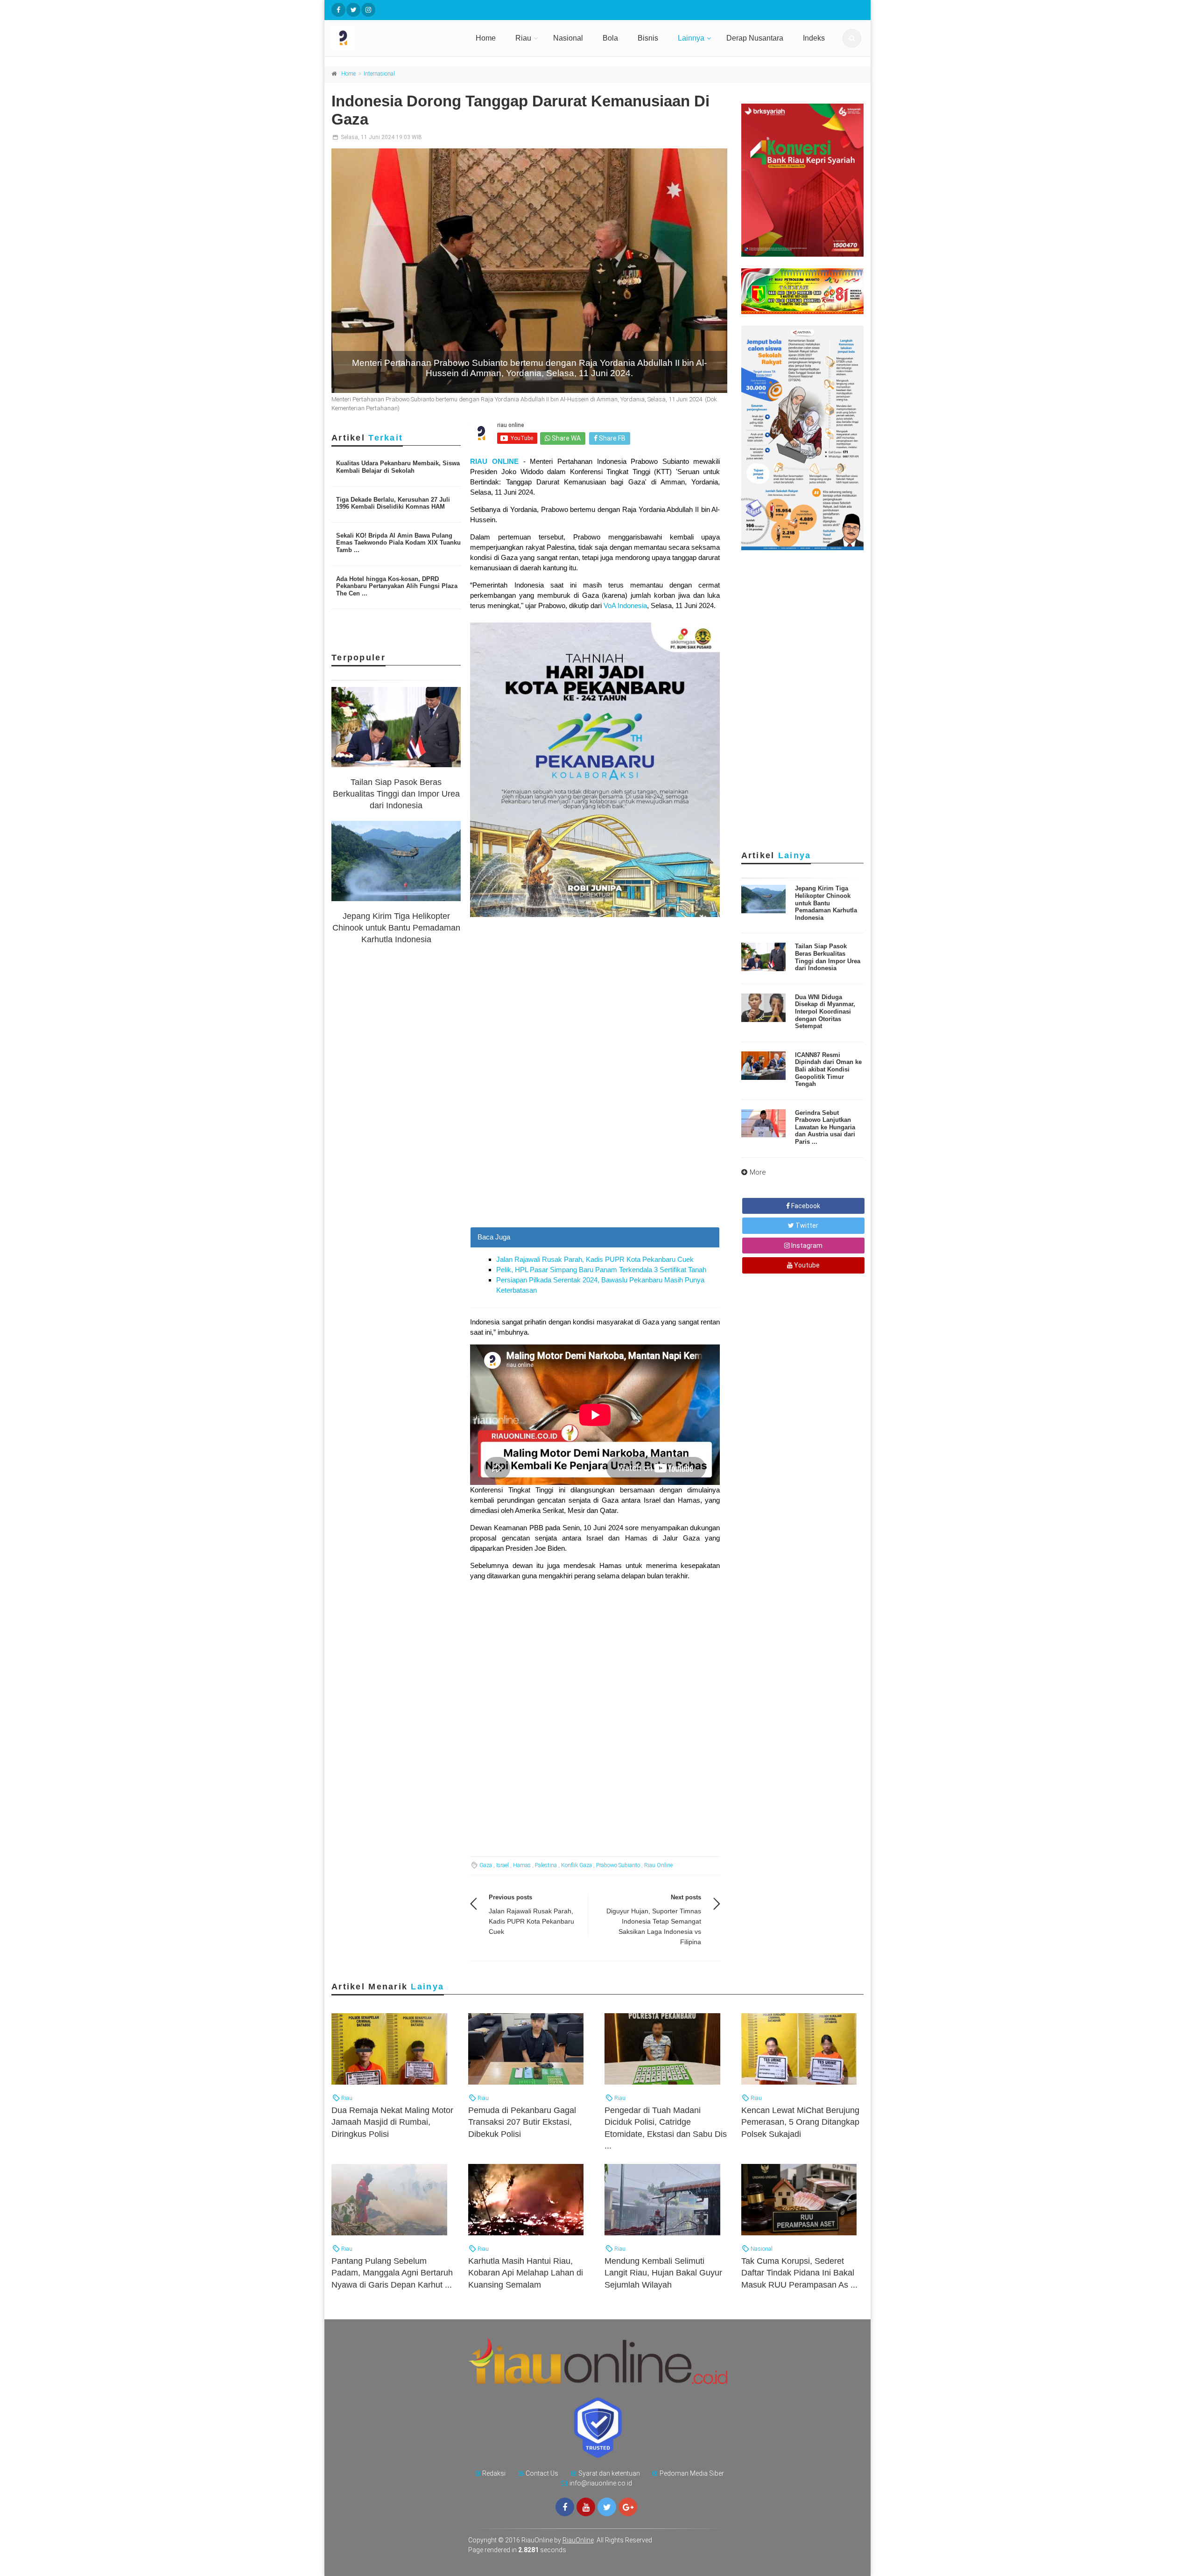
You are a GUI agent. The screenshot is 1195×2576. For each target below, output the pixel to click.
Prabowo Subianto (618, 1865)
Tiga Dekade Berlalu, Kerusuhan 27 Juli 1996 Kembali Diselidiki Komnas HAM (393, 503)
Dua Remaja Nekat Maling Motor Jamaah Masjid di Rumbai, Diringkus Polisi (392, 2122)
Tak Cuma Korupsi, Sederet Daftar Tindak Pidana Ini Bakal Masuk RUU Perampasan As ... (799, 2273)
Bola (610, 38)
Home (486, 38)
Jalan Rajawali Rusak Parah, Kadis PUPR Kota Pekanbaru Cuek (595, 1259)
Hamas (522, 1865)
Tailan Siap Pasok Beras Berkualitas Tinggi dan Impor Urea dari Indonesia (396, 794)
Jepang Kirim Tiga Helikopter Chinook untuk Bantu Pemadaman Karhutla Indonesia (396, 928)
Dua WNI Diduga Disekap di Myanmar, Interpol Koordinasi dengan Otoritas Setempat (825, 1011)
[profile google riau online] (628, 2507)
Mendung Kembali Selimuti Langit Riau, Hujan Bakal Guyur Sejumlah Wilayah (663, 2273)
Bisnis (648, 38)
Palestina (546, 1865)
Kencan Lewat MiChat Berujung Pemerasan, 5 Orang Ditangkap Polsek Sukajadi (800, 2122)
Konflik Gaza (576, 1865)
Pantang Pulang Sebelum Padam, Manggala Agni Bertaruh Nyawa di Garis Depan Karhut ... (392, 2273)
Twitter (806, 1225)
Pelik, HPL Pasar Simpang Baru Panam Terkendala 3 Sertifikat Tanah (601, 1270)
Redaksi (494, 2473)
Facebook (805, 1206)
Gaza (486, 1865)
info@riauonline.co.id (601, 2483)
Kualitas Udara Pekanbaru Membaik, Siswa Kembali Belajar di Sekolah (398, 467)
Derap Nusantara (755, 38)
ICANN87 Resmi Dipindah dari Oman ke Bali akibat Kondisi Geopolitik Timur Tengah (828, 1069)
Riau (523, 38)
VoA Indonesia (625, 605)
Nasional (568, 38)
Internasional (379, 74)
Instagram (806, 1246)
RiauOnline (578, 2540)
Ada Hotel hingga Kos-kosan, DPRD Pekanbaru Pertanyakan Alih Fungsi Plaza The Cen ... (397, 586)
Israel (503, 1865)
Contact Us (542, 2473)
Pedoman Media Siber (692, 2473)
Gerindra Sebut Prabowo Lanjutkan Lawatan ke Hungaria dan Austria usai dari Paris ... (825, 1127)
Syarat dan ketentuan (609, 2473)
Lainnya (691, 38)
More (758, 1172)
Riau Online (658, 1865)
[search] (852, 38)
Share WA (566, 438)
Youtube (806, 1265)
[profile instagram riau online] (368, 10)
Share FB (612, 438)
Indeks (814, 38)
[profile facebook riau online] (338, 10)
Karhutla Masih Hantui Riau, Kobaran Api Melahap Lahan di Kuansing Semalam (526, 2273)
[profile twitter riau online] (353, 10)
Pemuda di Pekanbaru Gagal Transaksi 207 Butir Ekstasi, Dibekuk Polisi (522, 2122)
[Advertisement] (595, 1162)
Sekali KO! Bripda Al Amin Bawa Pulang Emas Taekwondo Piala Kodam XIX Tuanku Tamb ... (398, 543)
